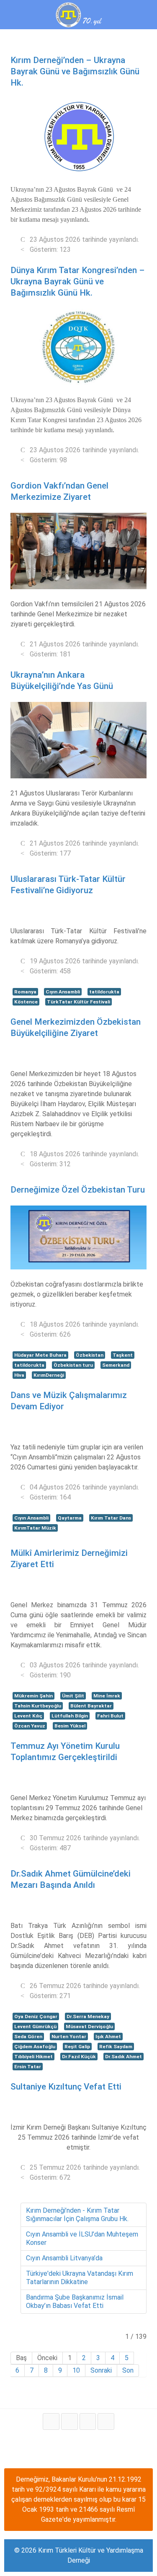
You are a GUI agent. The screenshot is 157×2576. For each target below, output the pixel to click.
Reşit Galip (77, 2047)
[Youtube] (88, 2421)
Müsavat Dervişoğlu (89, 2026)
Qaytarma (70, 1518)
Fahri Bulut (110, 1716)
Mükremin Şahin (33, 1696)
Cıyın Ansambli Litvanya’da (64, 2258)
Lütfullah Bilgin (70, 1716)
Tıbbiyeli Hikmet (33, 2057)
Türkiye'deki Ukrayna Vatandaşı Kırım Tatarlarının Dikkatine (80, 2278)
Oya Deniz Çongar (36, 2016)
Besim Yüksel (70, 1726)
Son (128, 2370)
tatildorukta (104, 992)
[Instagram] (106, 2421)
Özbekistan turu (73, 1365)
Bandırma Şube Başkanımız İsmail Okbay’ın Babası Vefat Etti (75, 2301)
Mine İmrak (107, 1696)
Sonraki (101, 2370)
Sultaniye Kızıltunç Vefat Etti (66, 2087)
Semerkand (116, 1365)
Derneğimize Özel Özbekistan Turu (78, 1190)
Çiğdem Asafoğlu (35, 2047)
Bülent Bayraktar (91, 1706)
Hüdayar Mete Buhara (40, 1355)
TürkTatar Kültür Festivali (78, 1002)
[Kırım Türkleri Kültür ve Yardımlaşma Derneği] (78, 14)
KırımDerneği (49, 1375)
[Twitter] (69, 2421)
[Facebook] (51, 2421)
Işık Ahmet (108, 2036)
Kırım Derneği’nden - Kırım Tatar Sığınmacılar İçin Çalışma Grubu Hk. (77, 2215)
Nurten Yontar (69, 2036)
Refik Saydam (116, 2047)
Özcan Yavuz (30, 1726)
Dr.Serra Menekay (88, 2016)
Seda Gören (28, 2036)
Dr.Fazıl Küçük (79, 2057)
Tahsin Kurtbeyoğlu (38, 1706)
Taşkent (123, 1355)
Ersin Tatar (28, 2067)
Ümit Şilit (73, 1696)
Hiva (19, 1375)
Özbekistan (90, 1355)
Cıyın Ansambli (63, 992)
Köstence (26, 1002)
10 (76, 2370)
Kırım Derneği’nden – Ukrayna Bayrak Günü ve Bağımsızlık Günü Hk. (75, 71)
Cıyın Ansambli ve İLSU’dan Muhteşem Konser (82, 2238)
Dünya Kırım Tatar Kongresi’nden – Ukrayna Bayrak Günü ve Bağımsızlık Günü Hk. (78, 281)
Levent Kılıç (28, 1716)
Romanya (25, 992)
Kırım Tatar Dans (111, 1518)
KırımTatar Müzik (35, 1528)
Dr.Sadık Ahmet (124, 2057)
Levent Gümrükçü (35, 2026)
